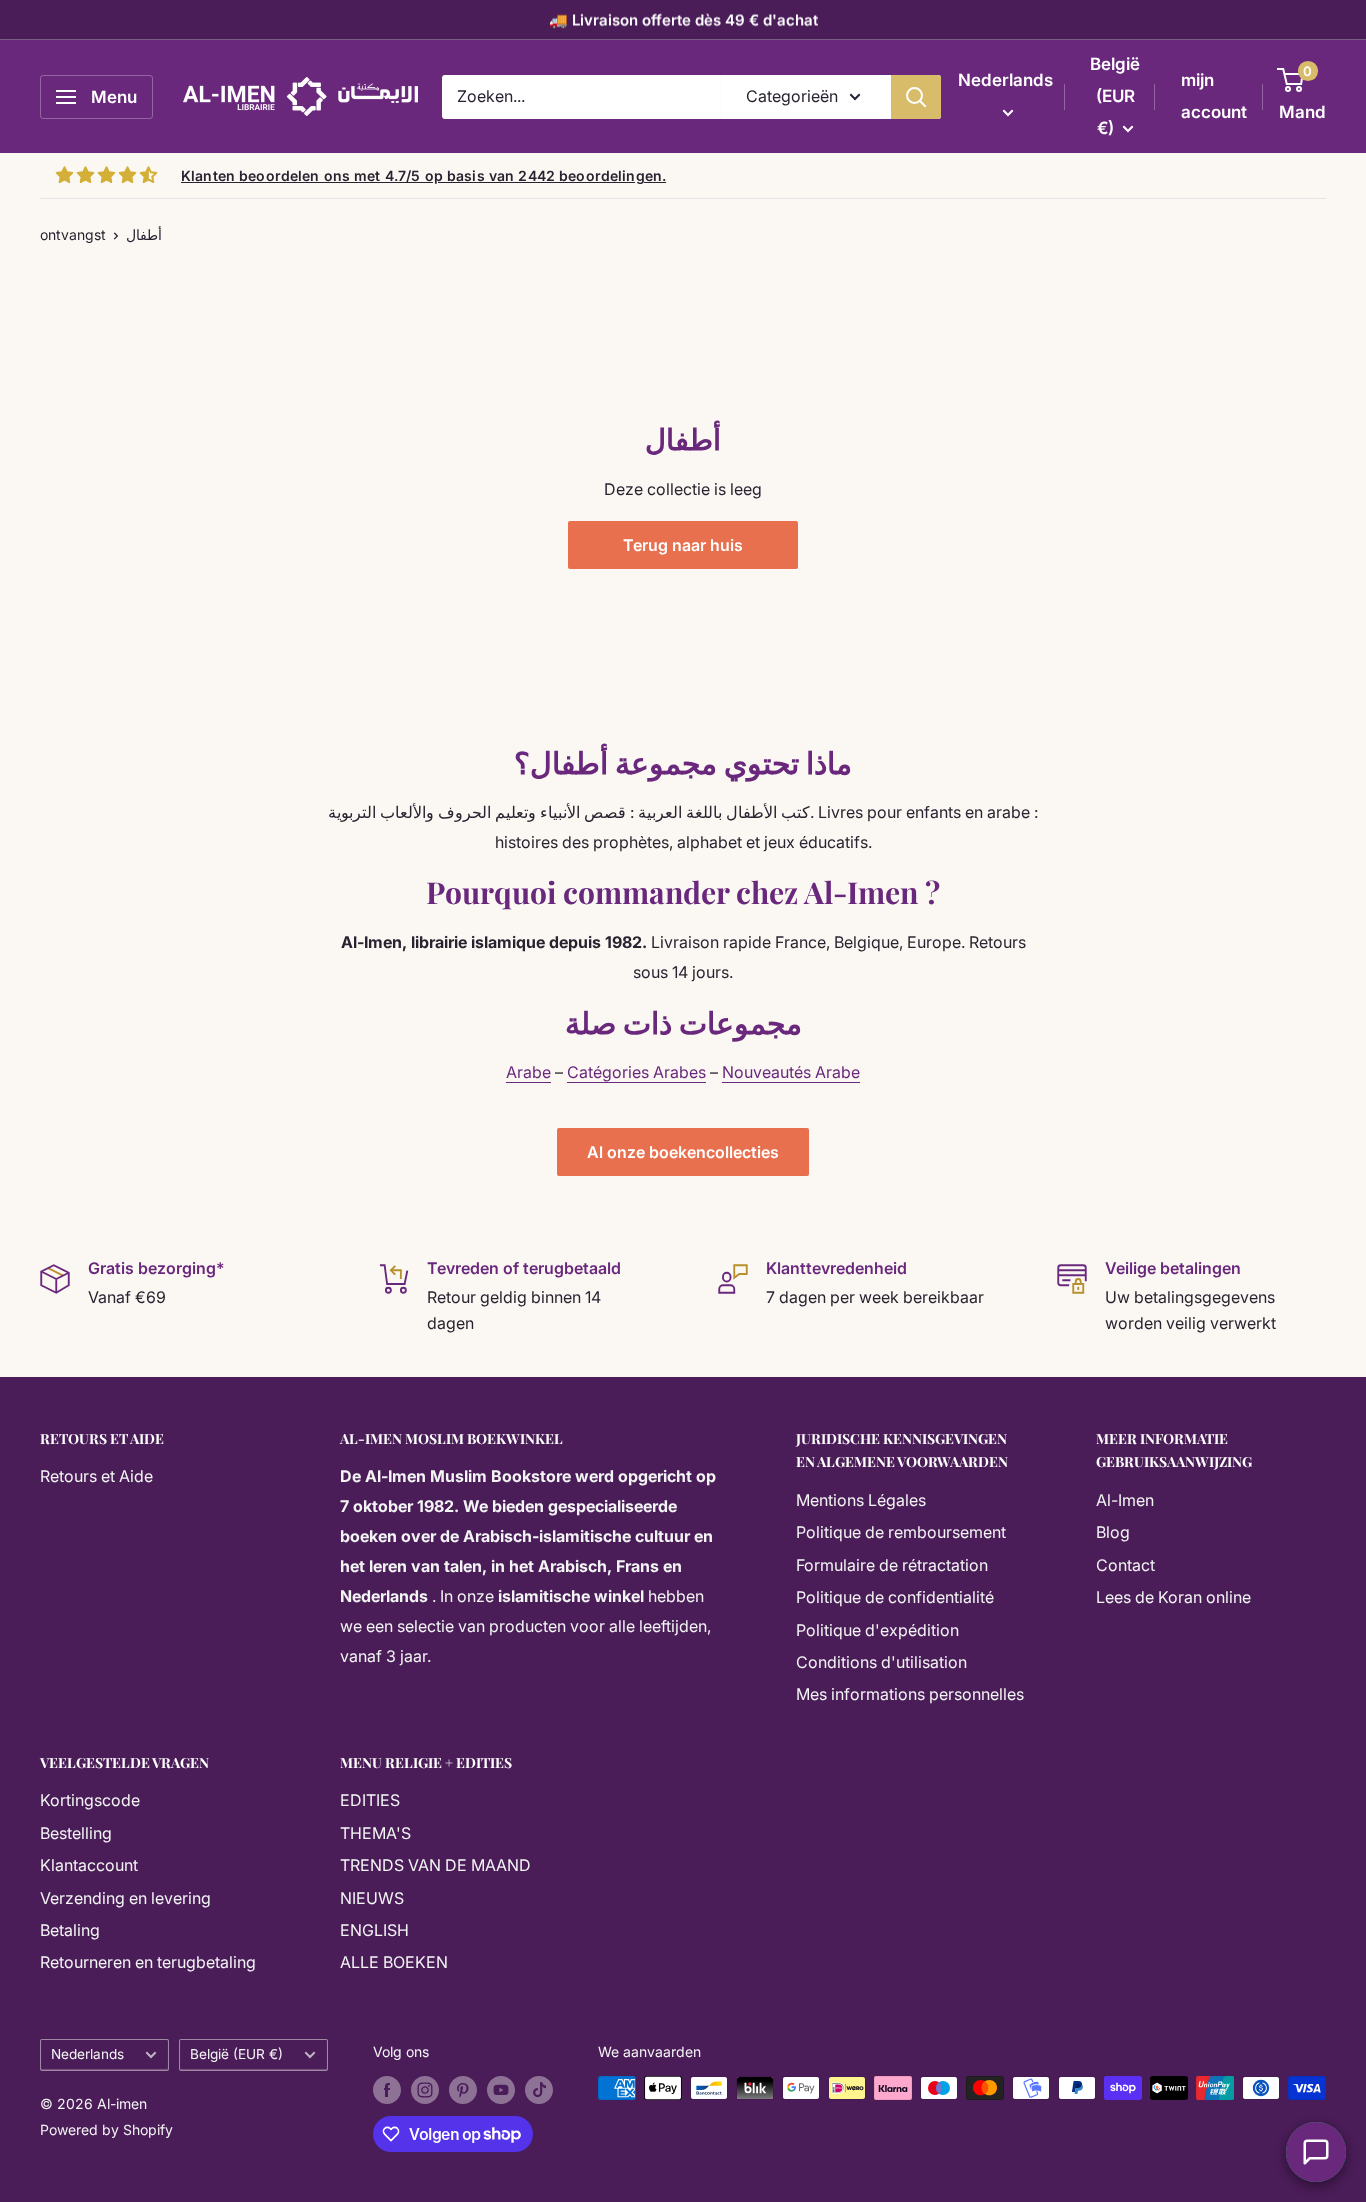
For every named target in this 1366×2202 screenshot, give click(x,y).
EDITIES (370, 1800)
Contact (1125, 1565)
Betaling (70, 1930)
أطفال (144, 234)
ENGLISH (374, 1930)
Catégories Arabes (636, 1072)
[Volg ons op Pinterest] (463, 2090)
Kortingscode (90, 1800)
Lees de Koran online (1173, 1597)
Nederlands (87, 2054)
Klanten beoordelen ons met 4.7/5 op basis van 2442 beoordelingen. (423, 175)
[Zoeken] (916, 97)
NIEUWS (372, 1898)
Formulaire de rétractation (892, 1565)
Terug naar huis (683, 545)
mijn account (1214, 96)
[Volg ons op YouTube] (501, 2090)
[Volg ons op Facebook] (387, 2090)
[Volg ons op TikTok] (539, 2090)
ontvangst (73, 234)
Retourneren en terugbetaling (148, 1962)
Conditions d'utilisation (881, 1662)
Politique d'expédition (877, 1630)
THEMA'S (375, 1833)
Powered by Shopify (106, 2129)
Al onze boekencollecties (683, 1152)
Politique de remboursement (901, 1532)
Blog (1113, 1532)
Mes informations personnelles (910, 1694)
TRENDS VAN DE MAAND (435, 1865)
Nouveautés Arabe (791, 1072)
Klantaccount (89, 1865)
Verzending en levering (125, 1898)
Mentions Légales (861, 1500)
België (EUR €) (236, 2054)
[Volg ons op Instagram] (425, 2090)
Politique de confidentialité (895, 1597)
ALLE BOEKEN (394, 1962)
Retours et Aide (96, 1476)
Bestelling (76, 1833)
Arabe (528, 1072)
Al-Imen (1125, 1500)
